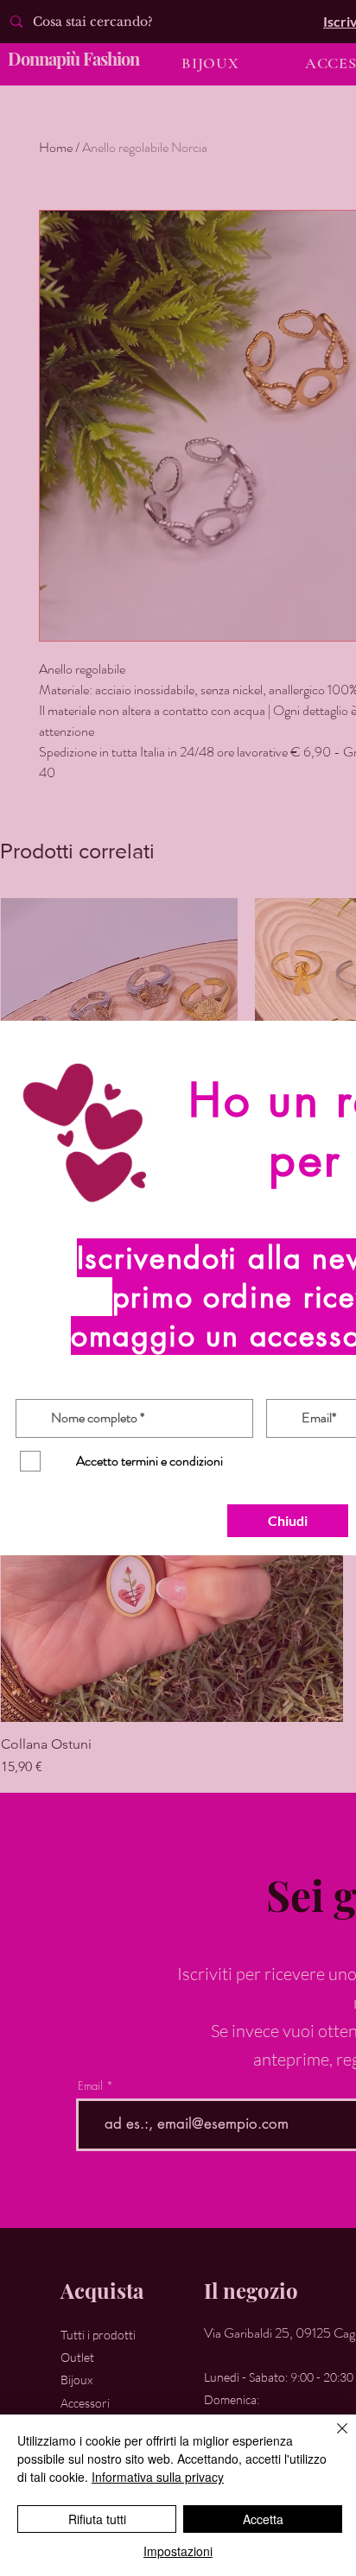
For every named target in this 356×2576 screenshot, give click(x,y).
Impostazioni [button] (178, 2551)
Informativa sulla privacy (158, 2477)
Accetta (263, 2519)
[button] (288, 1521)
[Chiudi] (332, 2439)
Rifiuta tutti (97, 2519)
